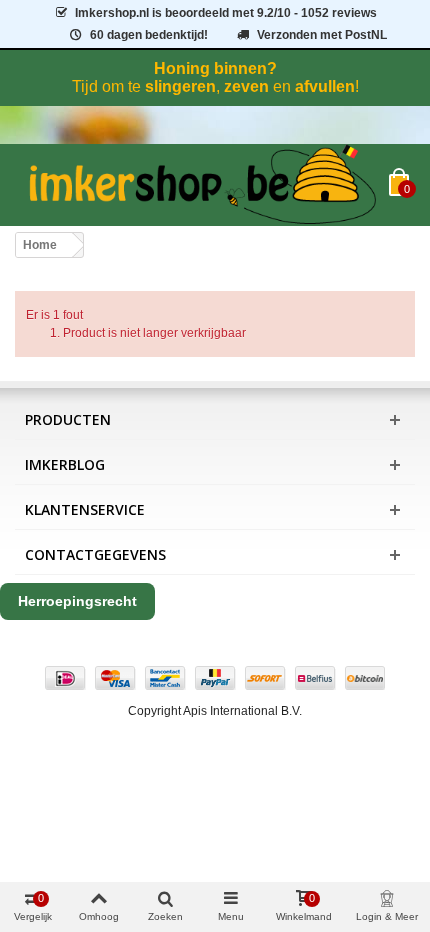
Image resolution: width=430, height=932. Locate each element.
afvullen (325, 86)
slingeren (180, 86)
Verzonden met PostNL (322, 35)
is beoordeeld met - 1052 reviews (226, 13)
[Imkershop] (202, 185)
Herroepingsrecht (77, 601)
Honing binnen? (215, 68)
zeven (246, 86)
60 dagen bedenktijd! (149, 35)
